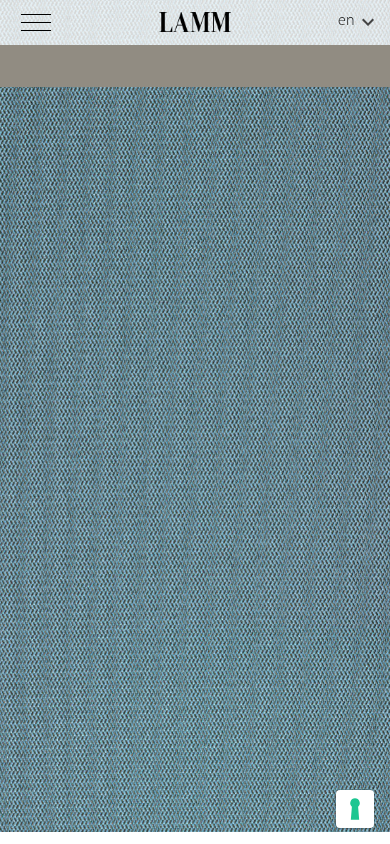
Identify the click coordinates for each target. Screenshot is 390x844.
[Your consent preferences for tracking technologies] (355, 809)
